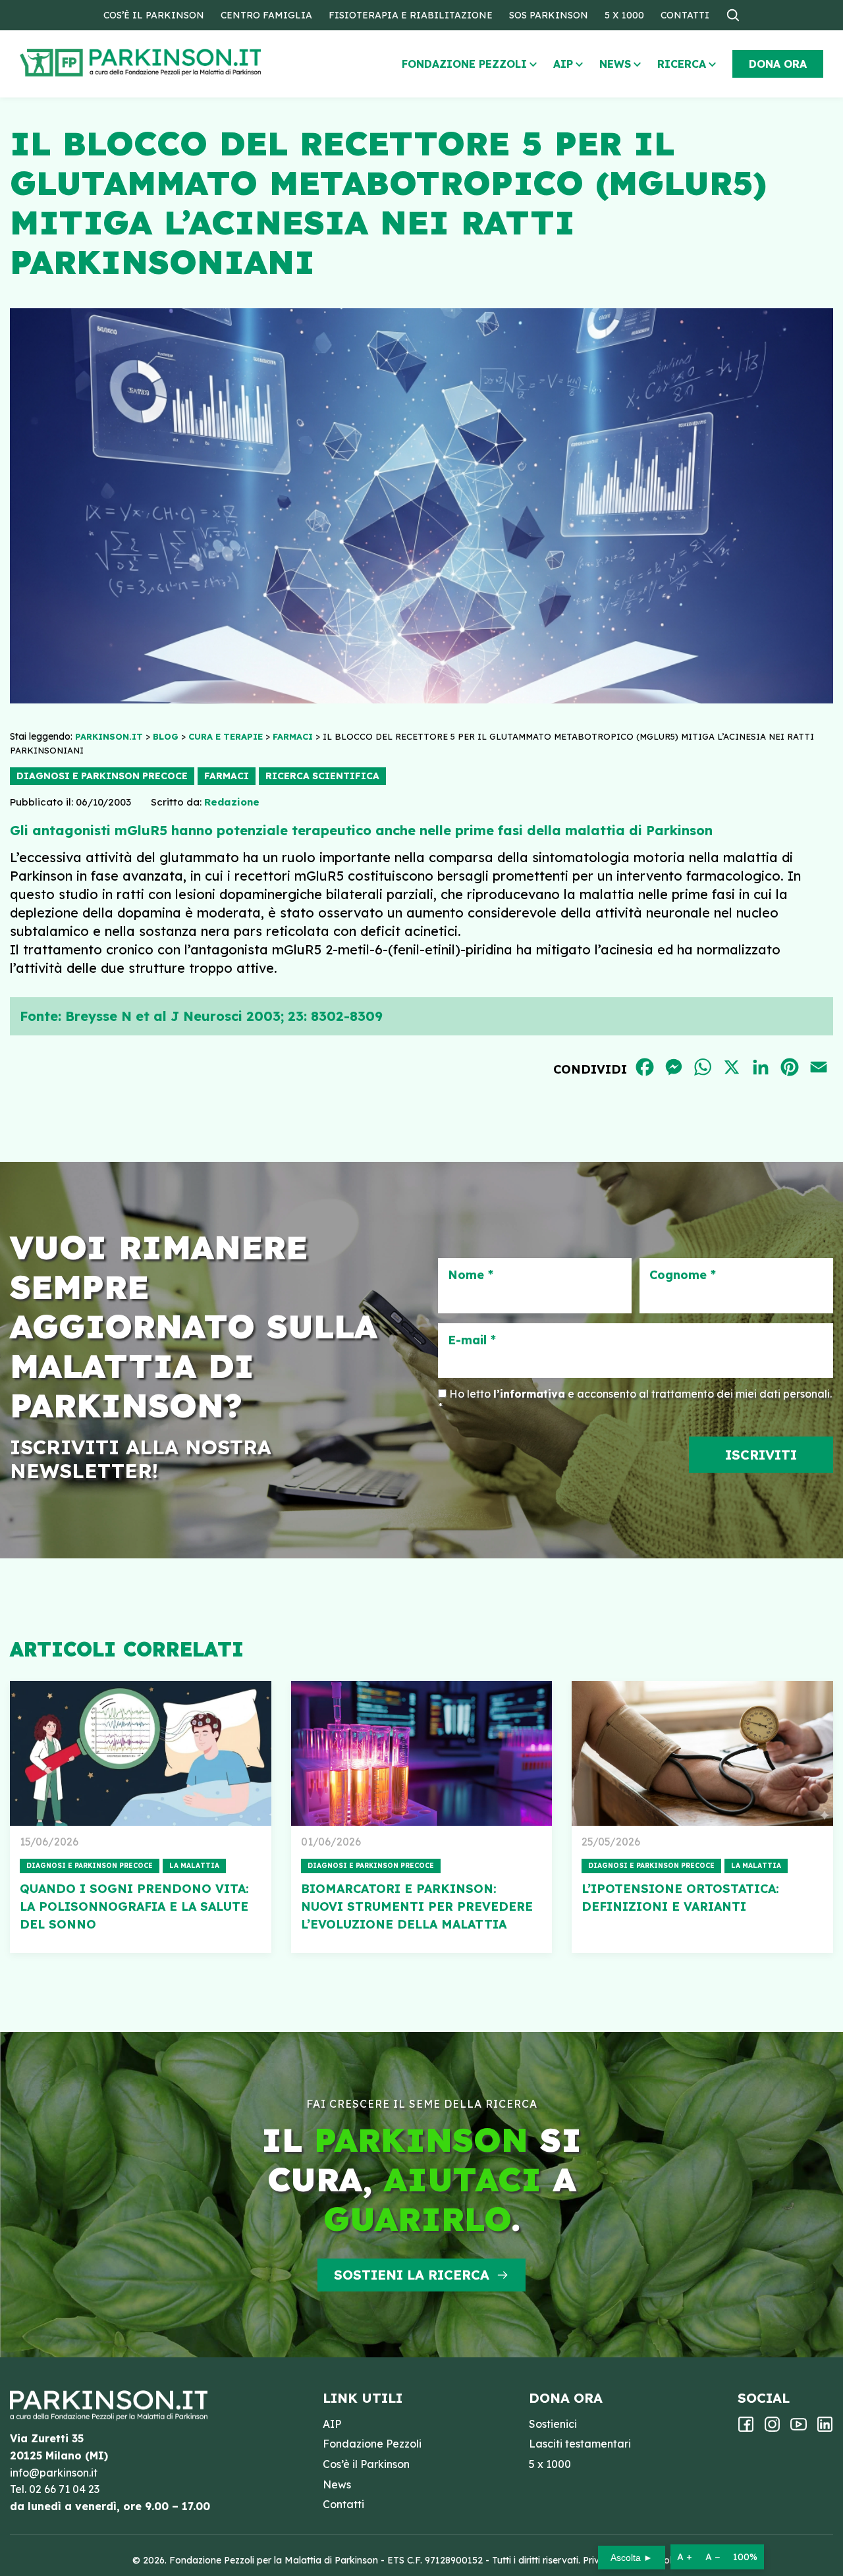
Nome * (471, 1275)
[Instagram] (772, 2428)
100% (745, 2557)
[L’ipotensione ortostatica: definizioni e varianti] (702, 1753)
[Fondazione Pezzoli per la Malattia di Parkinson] (178, 63)
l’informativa (529, 1394)
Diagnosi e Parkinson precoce (102, 776)
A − (713, 2557)
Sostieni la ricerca (412, 2275)
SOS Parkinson (549, 15)
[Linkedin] (825, 2428)
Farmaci (227, 776)
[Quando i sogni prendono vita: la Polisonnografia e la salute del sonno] (141, 1753)
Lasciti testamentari (580, 2444)
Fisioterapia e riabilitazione (411, 15)
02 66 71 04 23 (64, 2489)
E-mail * (472, 1340)
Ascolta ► (632, 2558)
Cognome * (683, 1275)
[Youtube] (799, 2428)
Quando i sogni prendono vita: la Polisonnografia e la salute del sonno (134, 1906)
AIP (563, 64)
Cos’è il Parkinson (154, 15)
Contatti (685, 15)
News (615, 64)
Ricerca (682, 64)
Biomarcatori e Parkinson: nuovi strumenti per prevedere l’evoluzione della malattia (417, 1906)
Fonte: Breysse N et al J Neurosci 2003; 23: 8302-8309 (201, 1016)
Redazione (232, 802)
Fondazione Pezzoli (464, 64)
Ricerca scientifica (322, 776)
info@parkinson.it (54, 2473)
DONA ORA (778, 64)
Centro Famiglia (266, 15)
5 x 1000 (624, 15)
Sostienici (553, 2424)
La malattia (194, 1866)
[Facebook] (746, 2428)
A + (685, 2557)
